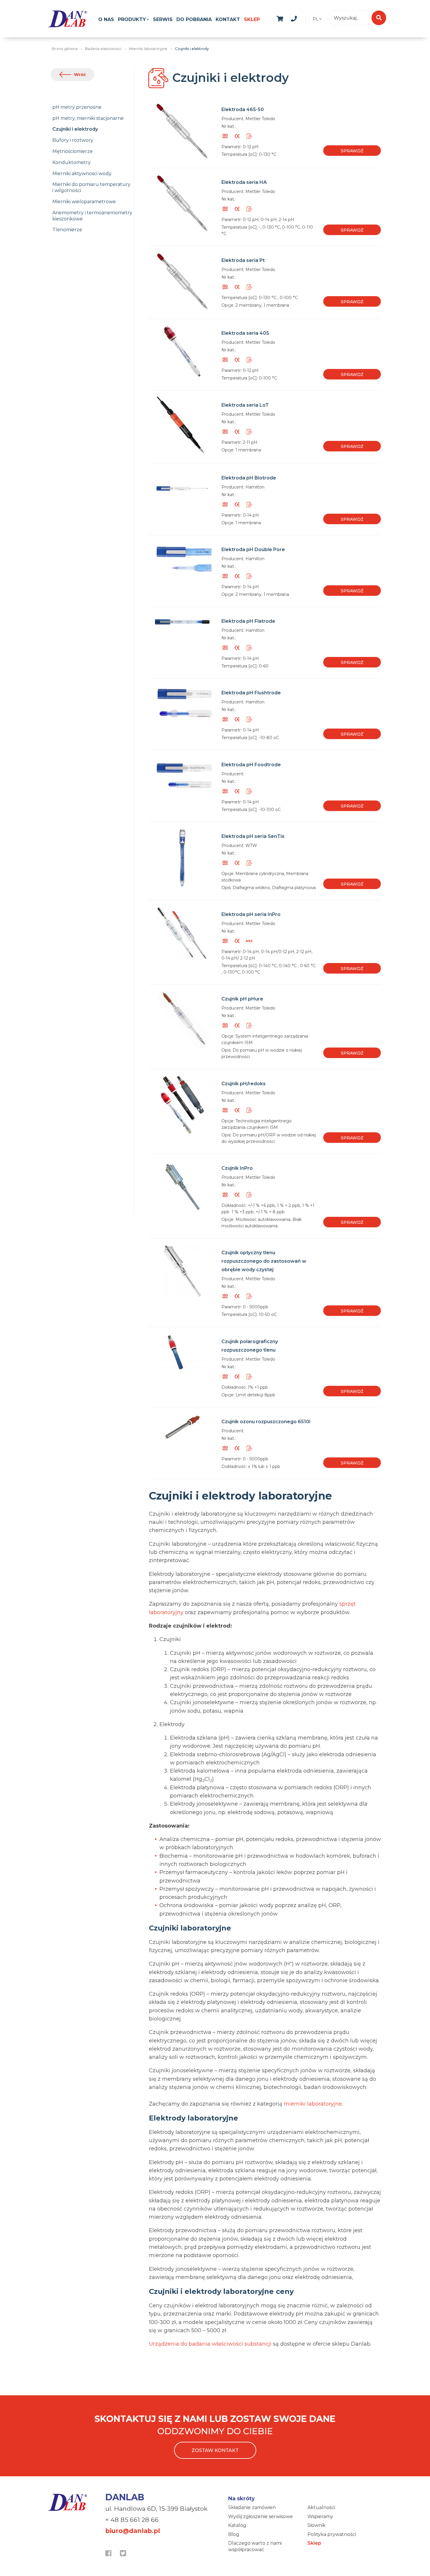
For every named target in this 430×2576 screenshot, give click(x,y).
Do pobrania (194, 19)
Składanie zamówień (252, 2507)
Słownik (317, 2525)
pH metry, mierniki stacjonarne (88, 118)
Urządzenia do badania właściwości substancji (210, 2344)
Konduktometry (72, 162)
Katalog (237, 2525)
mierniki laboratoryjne (313, 2104)
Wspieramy (320, 2517)
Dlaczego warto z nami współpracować (255, 2546)
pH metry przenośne (77, 107)
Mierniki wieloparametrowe (84, 202)
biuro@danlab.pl (133, 2531)
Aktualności (321, 2507)
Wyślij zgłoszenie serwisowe (260, 2517)
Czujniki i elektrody (75, 129)
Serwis (163, 19)
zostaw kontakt (215, 2450)
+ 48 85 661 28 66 (132, 2520)
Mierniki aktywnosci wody (82, 174)
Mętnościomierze (73, 151)
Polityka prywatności (332, 2534)
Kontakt (228, 19)
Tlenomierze (67, 230)
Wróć (80, 75)
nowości (308, 18)
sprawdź (352, 151)
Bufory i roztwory (73, 140)
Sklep (252, 19)
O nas (106, 19)
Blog (234, 2534)
